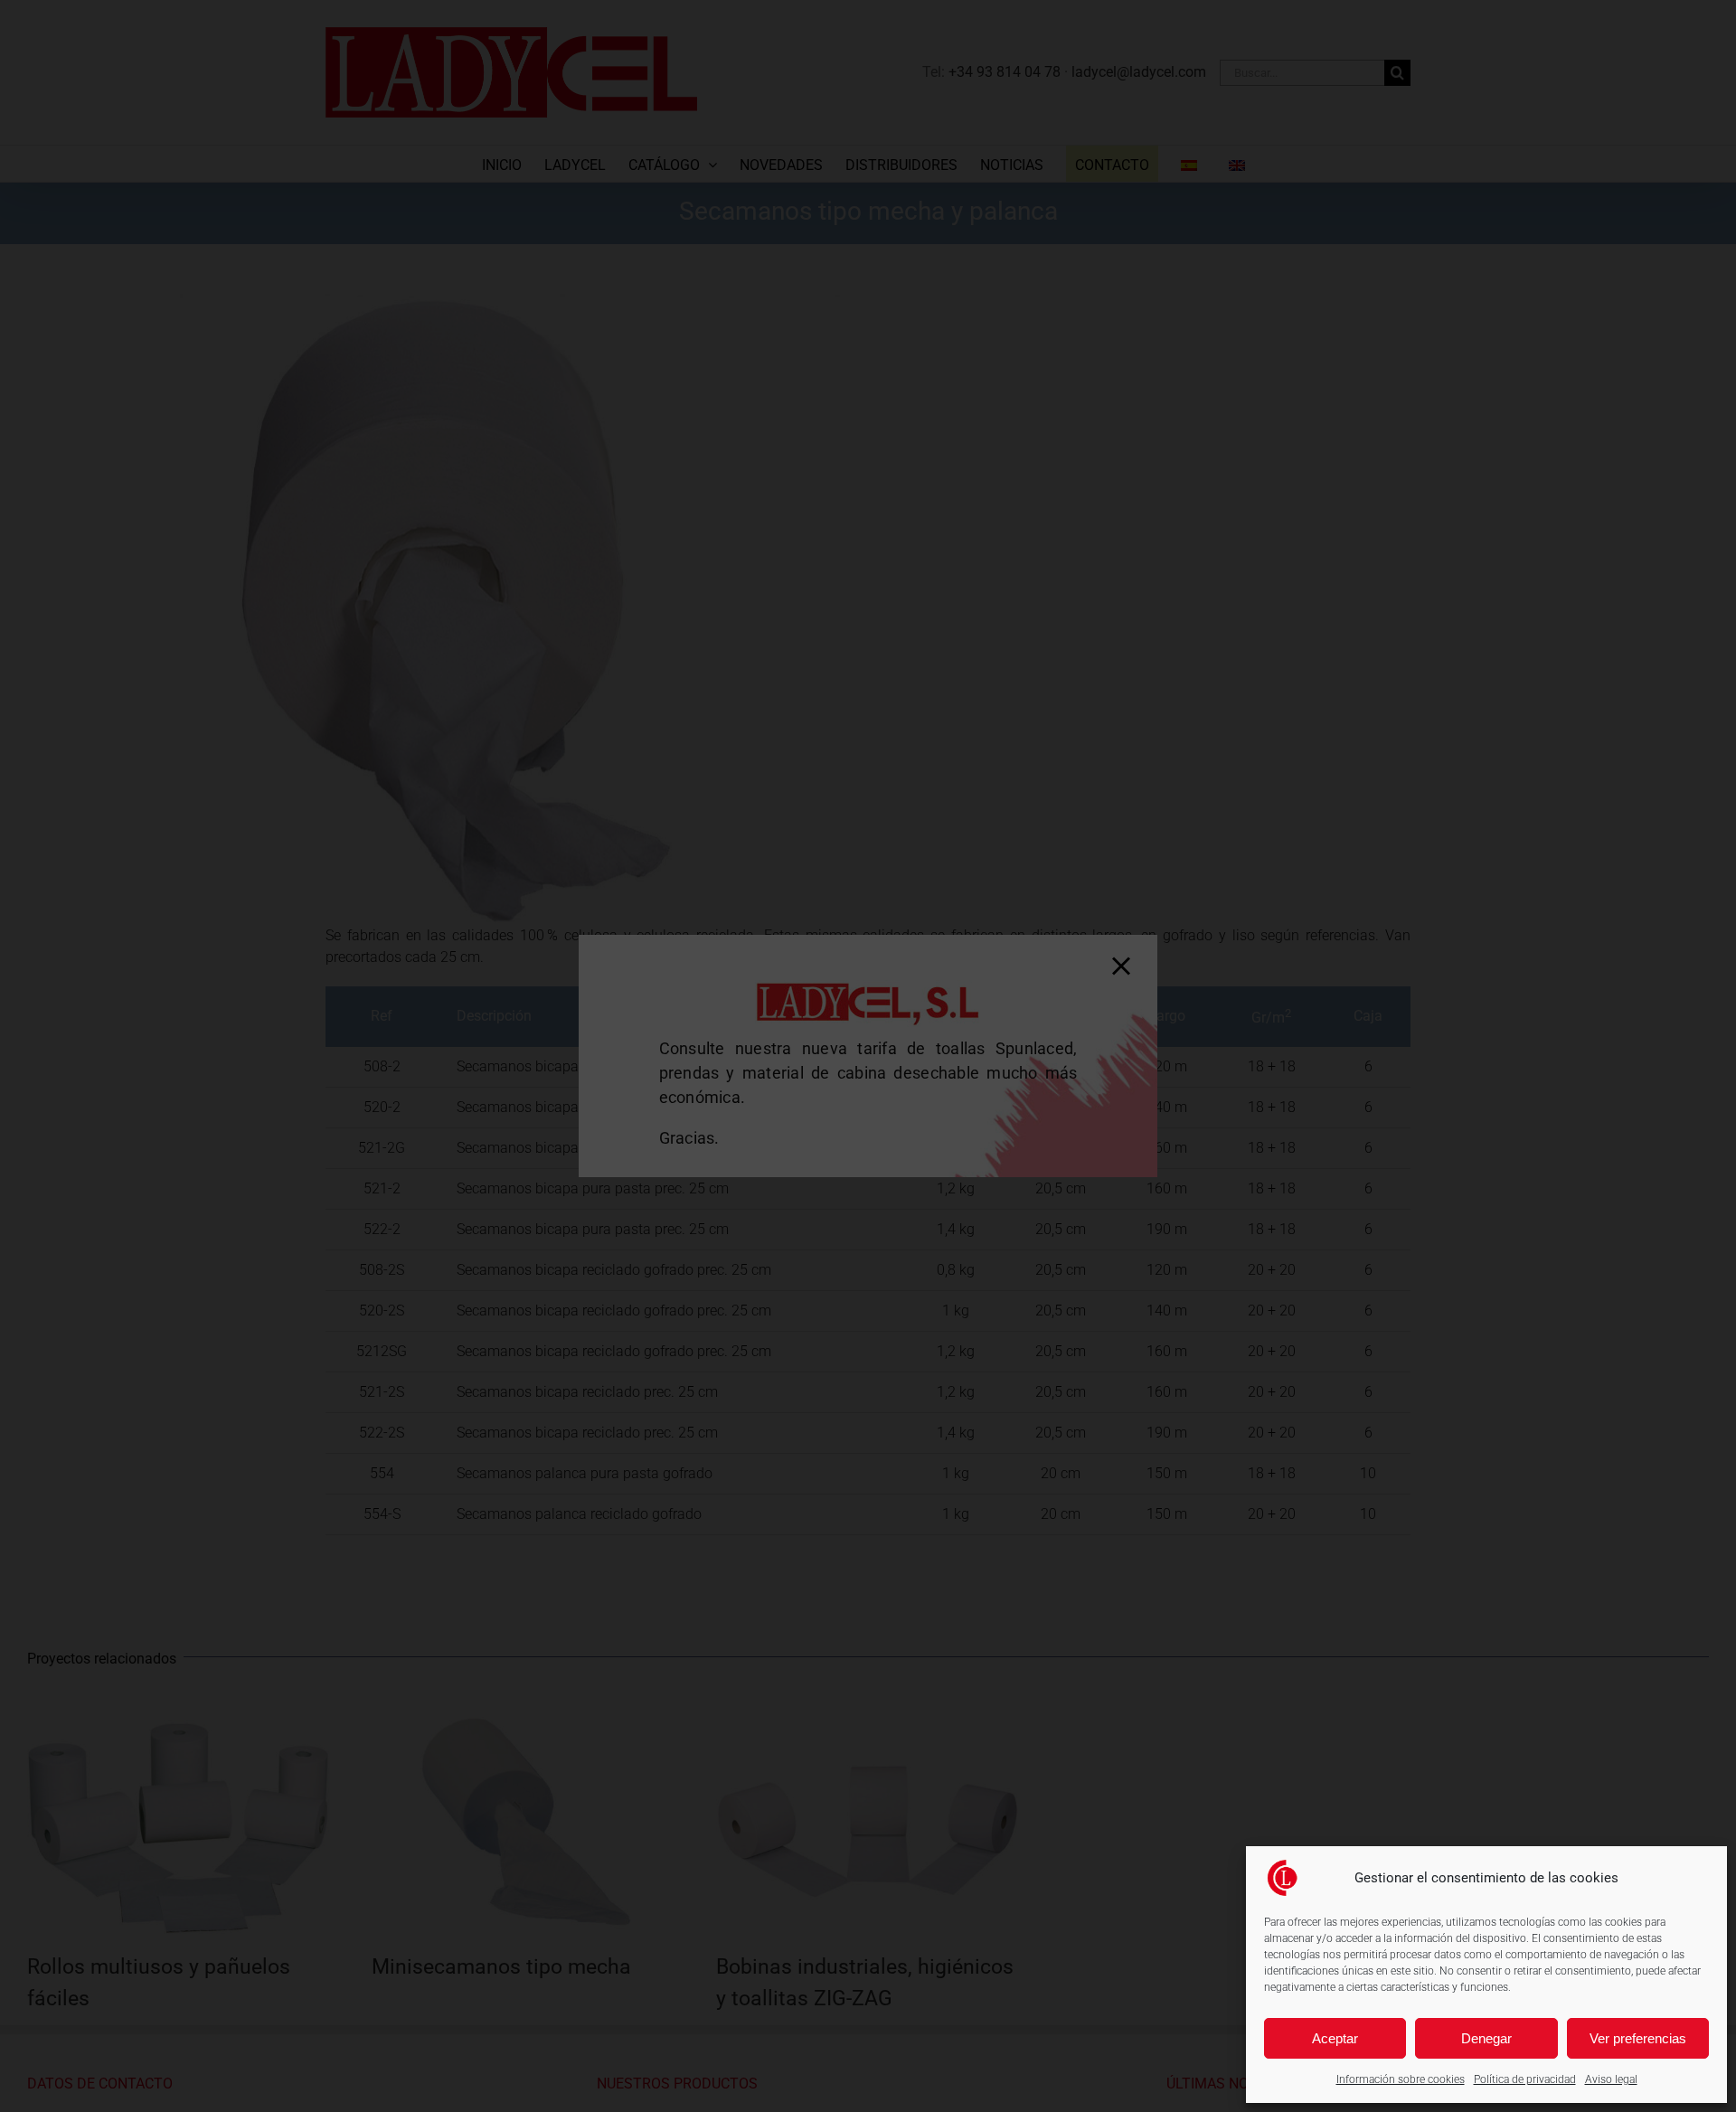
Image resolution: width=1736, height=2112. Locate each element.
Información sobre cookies (1401, 2079)
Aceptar (1335, 2038)
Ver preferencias (1638, 2038)
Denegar (1486, 2038)
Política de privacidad (1525, 2079)
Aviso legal (1611, 2079)
